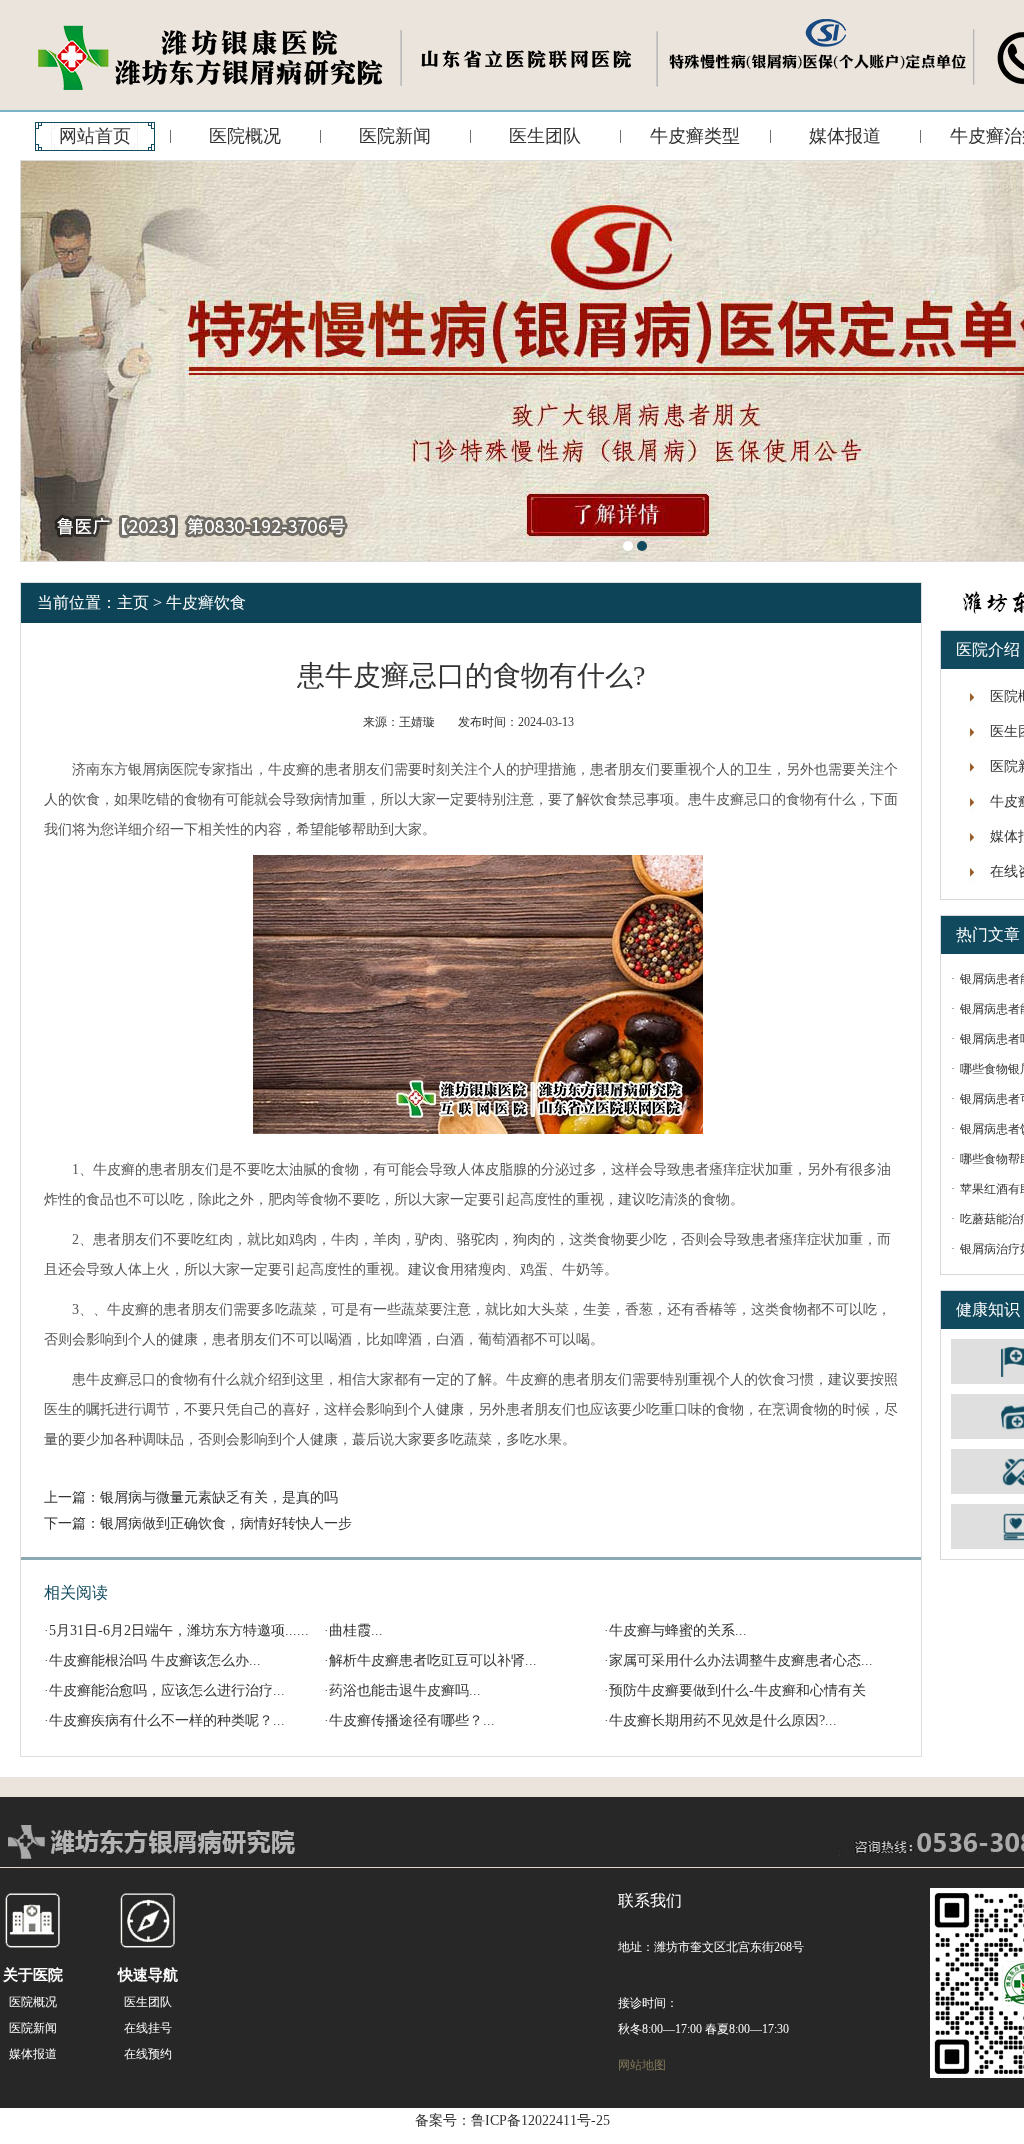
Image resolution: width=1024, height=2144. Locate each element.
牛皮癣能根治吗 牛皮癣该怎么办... (155, 1660)
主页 (133, 602)
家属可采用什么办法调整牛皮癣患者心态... (741, 1660)
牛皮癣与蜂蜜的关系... (678, 1630)
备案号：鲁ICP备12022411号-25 (512, 2120)
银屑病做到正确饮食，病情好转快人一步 (226, 1523)
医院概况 (245, 136)
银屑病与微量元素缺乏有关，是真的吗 (219, 1497)
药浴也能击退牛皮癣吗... (405, 1690)
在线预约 (148, 2054)
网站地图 (642, 2065)
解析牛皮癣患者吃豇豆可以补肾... (433, 1660)
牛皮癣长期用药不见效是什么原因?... (723, 1720)
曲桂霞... (356, 1630)
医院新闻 (395, 136)
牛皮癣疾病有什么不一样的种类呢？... (167, 1720)
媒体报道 (845, 136)
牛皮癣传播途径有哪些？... (412, 1720)
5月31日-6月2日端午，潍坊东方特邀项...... (179, 1630)
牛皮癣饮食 (206, 602)
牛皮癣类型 (695, 136)
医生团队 (545, 136)
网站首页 (95, 136)
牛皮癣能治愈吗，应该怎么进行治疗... (167, 1690)
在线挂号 (148, 2028)
